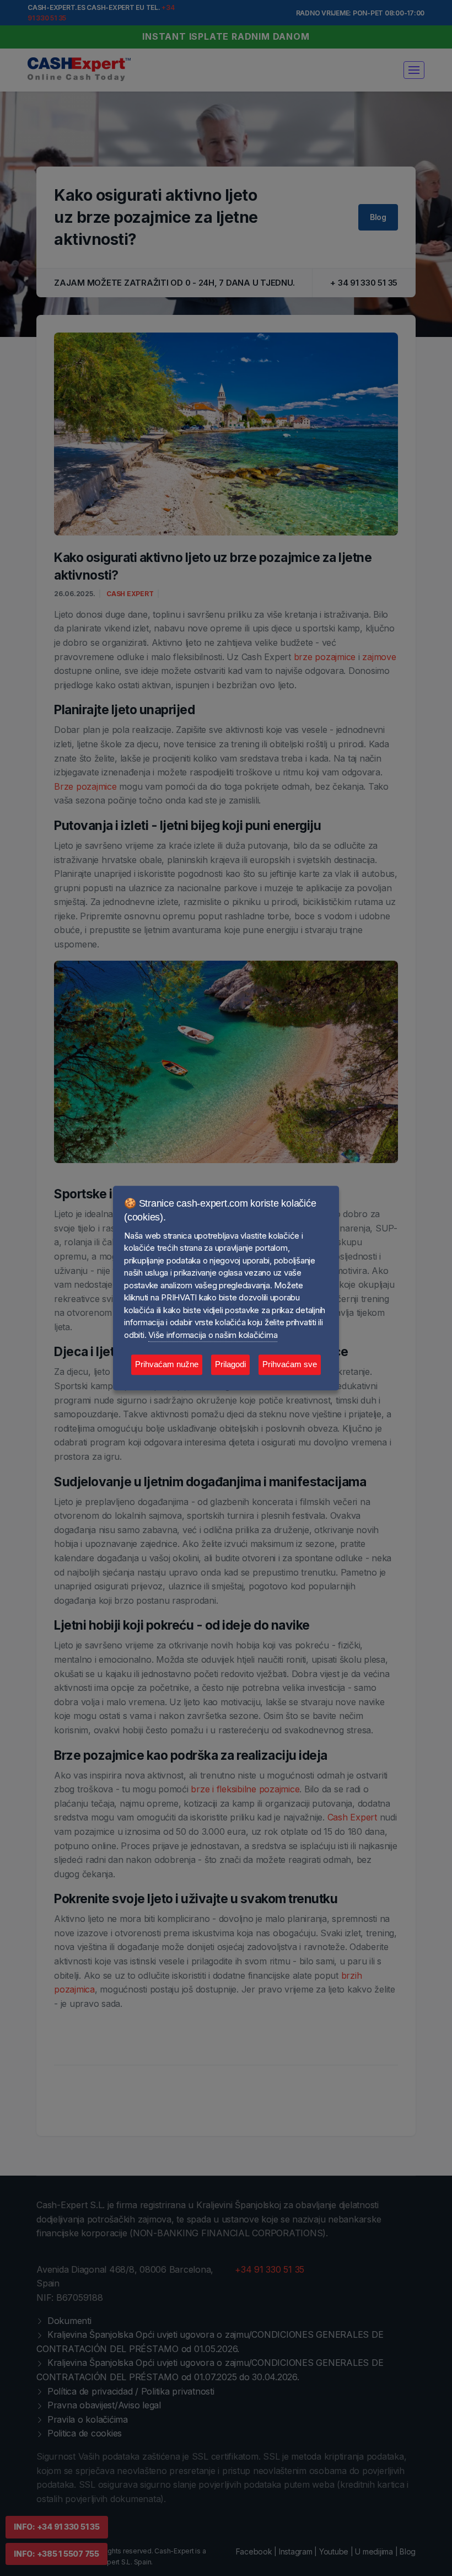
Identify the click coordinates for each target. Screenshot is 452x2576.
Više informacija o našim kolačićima (213, 1335)
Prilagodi (230, 1365)
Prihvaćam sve (290, 1365)
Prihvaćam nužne (167, 1365)
